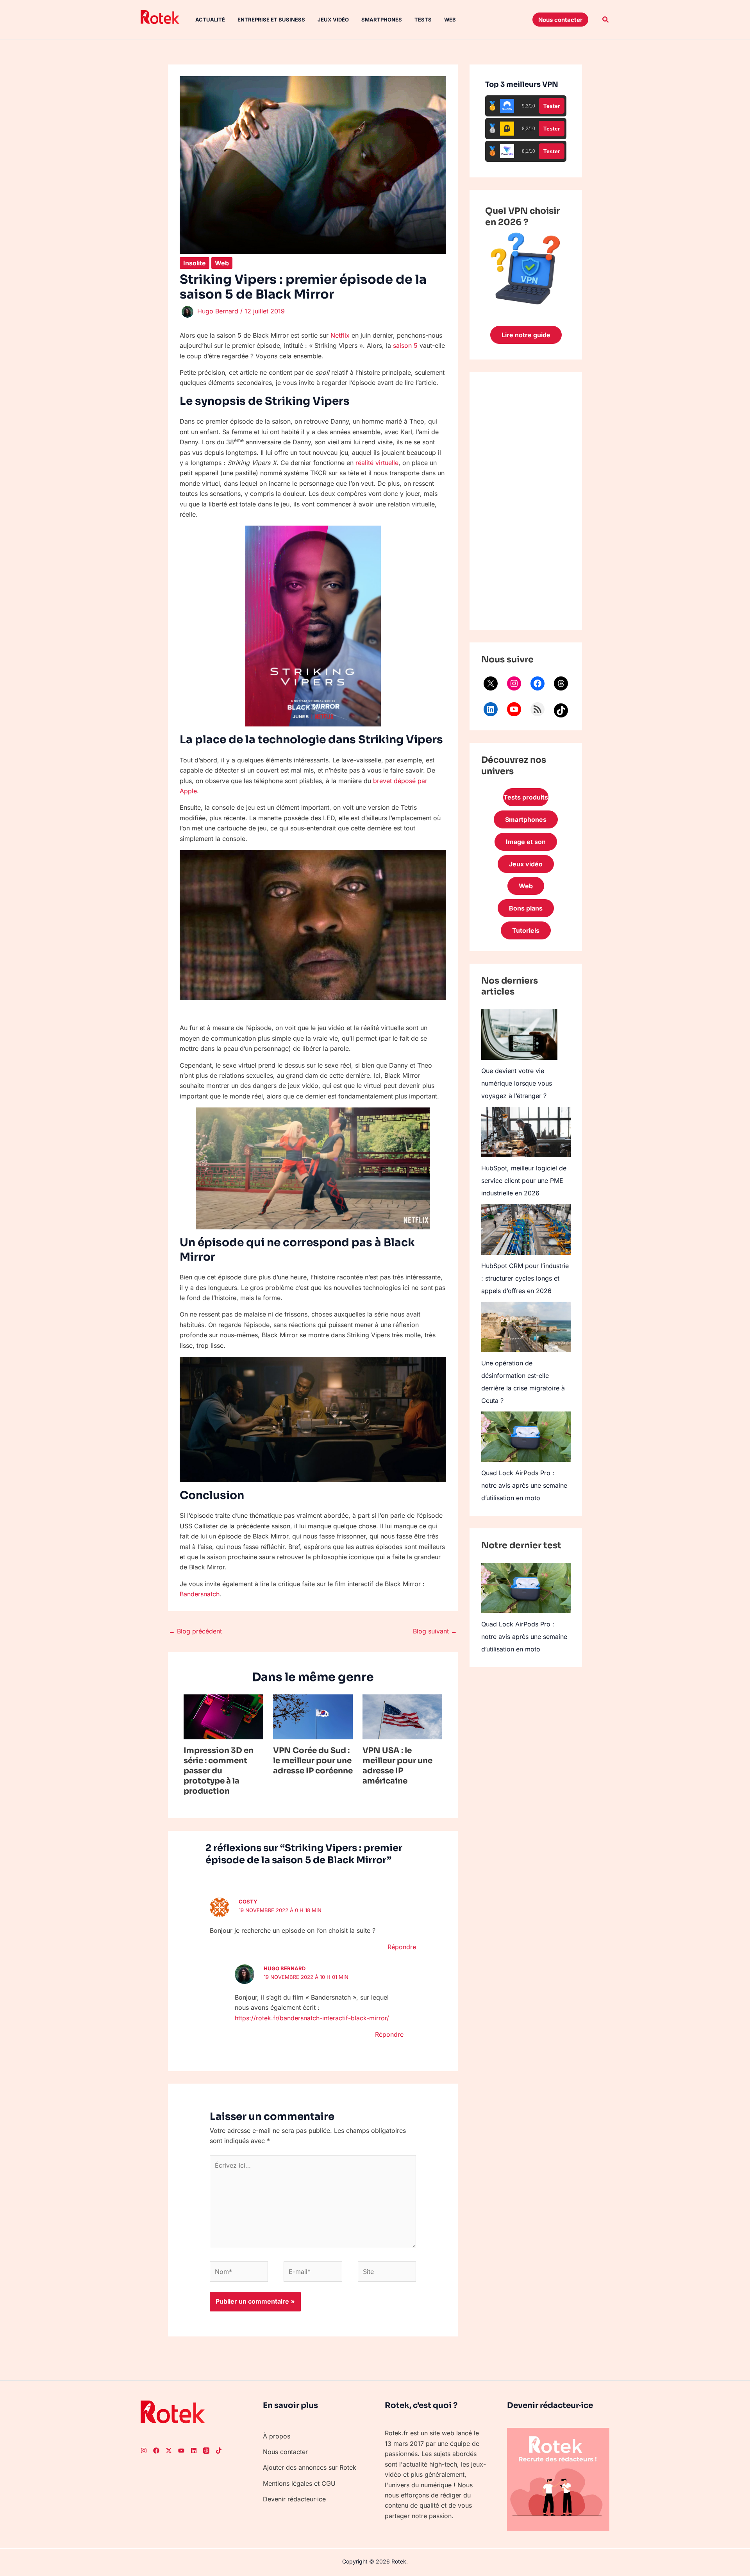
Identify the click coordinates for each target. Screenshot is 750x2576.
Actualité (210, 20)
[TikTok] (561, 710)
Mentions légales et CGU (299, 2483)
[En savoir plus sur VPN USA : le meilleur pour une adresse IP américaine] (402, 1716)
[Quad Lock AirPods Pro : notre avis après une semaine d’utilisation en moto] (526, 1437)
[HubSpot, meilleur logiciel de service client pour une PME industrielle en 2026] (526, 1132)
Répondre (402, 1947)
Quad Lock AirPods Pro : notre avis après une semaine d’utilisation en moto (524, 1485)
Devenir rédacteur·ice (294, 2499)
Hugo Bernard (285, 1968)
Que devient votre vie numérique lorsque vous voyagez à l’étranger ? (517, 1083)
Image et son (526, 842)
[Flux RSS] (537, 709)
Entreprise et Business (271, 20)
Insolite (195, 263)
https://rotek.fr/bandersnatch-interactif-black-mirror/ (312, 2018)
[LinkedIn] (491, 709)
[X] (491, 683)
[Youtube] (181, 2451)
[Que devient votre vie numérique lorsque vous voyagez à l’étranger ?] (519, 1034)
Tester (552, 106)
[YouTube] (514, 709)
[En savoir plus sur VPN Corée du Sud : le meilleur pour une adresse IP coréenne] (313, 1716)
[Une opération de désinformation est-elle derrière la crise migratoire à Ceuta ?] (526, 1327)
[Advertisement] (526, 501)
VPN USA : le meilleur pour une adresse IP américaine (397, 1766)
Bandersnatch (200, 1594)
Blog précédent (195, 1631)
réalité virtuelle (377, 463)
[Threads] (561, 683)
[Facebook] (537, 683)
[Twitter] (169, 2451)
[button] (560, 20)
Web (450, 20)
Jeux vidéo (333, 20)
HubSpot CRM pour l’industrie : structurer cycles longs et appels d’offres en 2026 (525, 1278)
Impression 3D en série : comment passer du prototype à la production (219, 1771)
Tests (423, 20)
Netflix (340, 335)
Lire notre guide (526, 335)
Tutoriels (526, 930)
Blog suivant (435, 1631)
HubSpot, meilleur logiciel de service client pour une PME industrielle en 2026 (524, 1181)
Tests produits (526, 797)
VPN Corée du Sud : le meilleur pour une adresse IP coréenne (313, 1761)
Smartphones (382, 20)
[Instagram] (514, 683)
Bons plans (526, 908)
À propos (277, 2436)
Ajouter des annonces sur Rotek (310, 2467)
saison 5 (405, 345)
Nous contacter (285, 2452)
